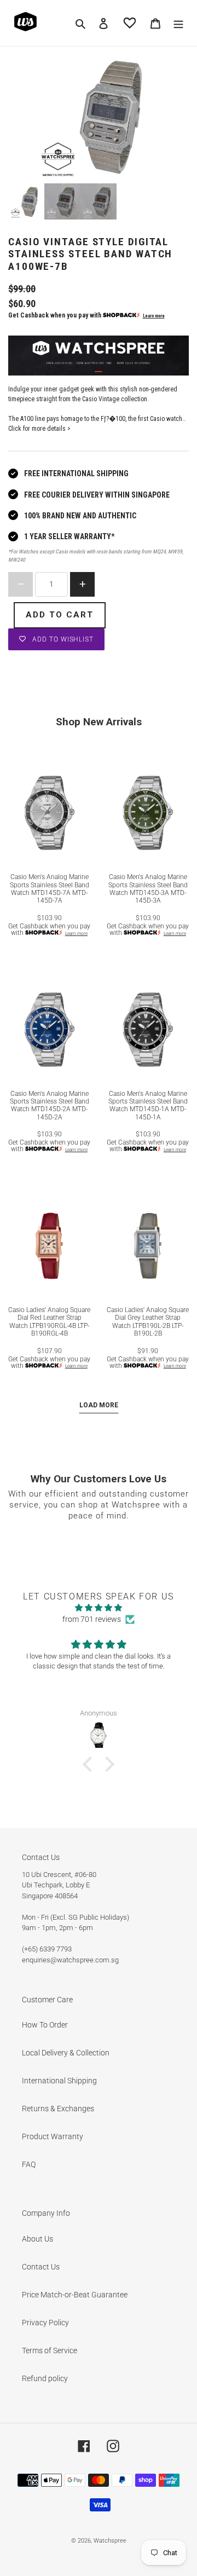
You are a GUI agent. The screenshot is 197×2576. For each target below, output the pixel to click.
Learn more (154, 316)
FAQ (29, 2164)
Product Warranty (53, 2136)
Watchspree (110, 2541)
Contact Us (41, 2267)
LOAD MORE (99, 1405)
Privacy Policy (45, 2323)
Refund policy (45, 2378)
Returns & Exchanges (58, 2109)
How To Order (45, 2025)
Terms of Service (50, 2350)
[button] (90, 1764)
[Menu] (178, 23)
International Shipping (59, 2081)
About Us (37, 2239)
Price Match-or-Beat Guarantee (75, 2295)
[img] (99, 1608)
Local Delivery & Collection (66, 2053)
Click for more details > (39, 429)
